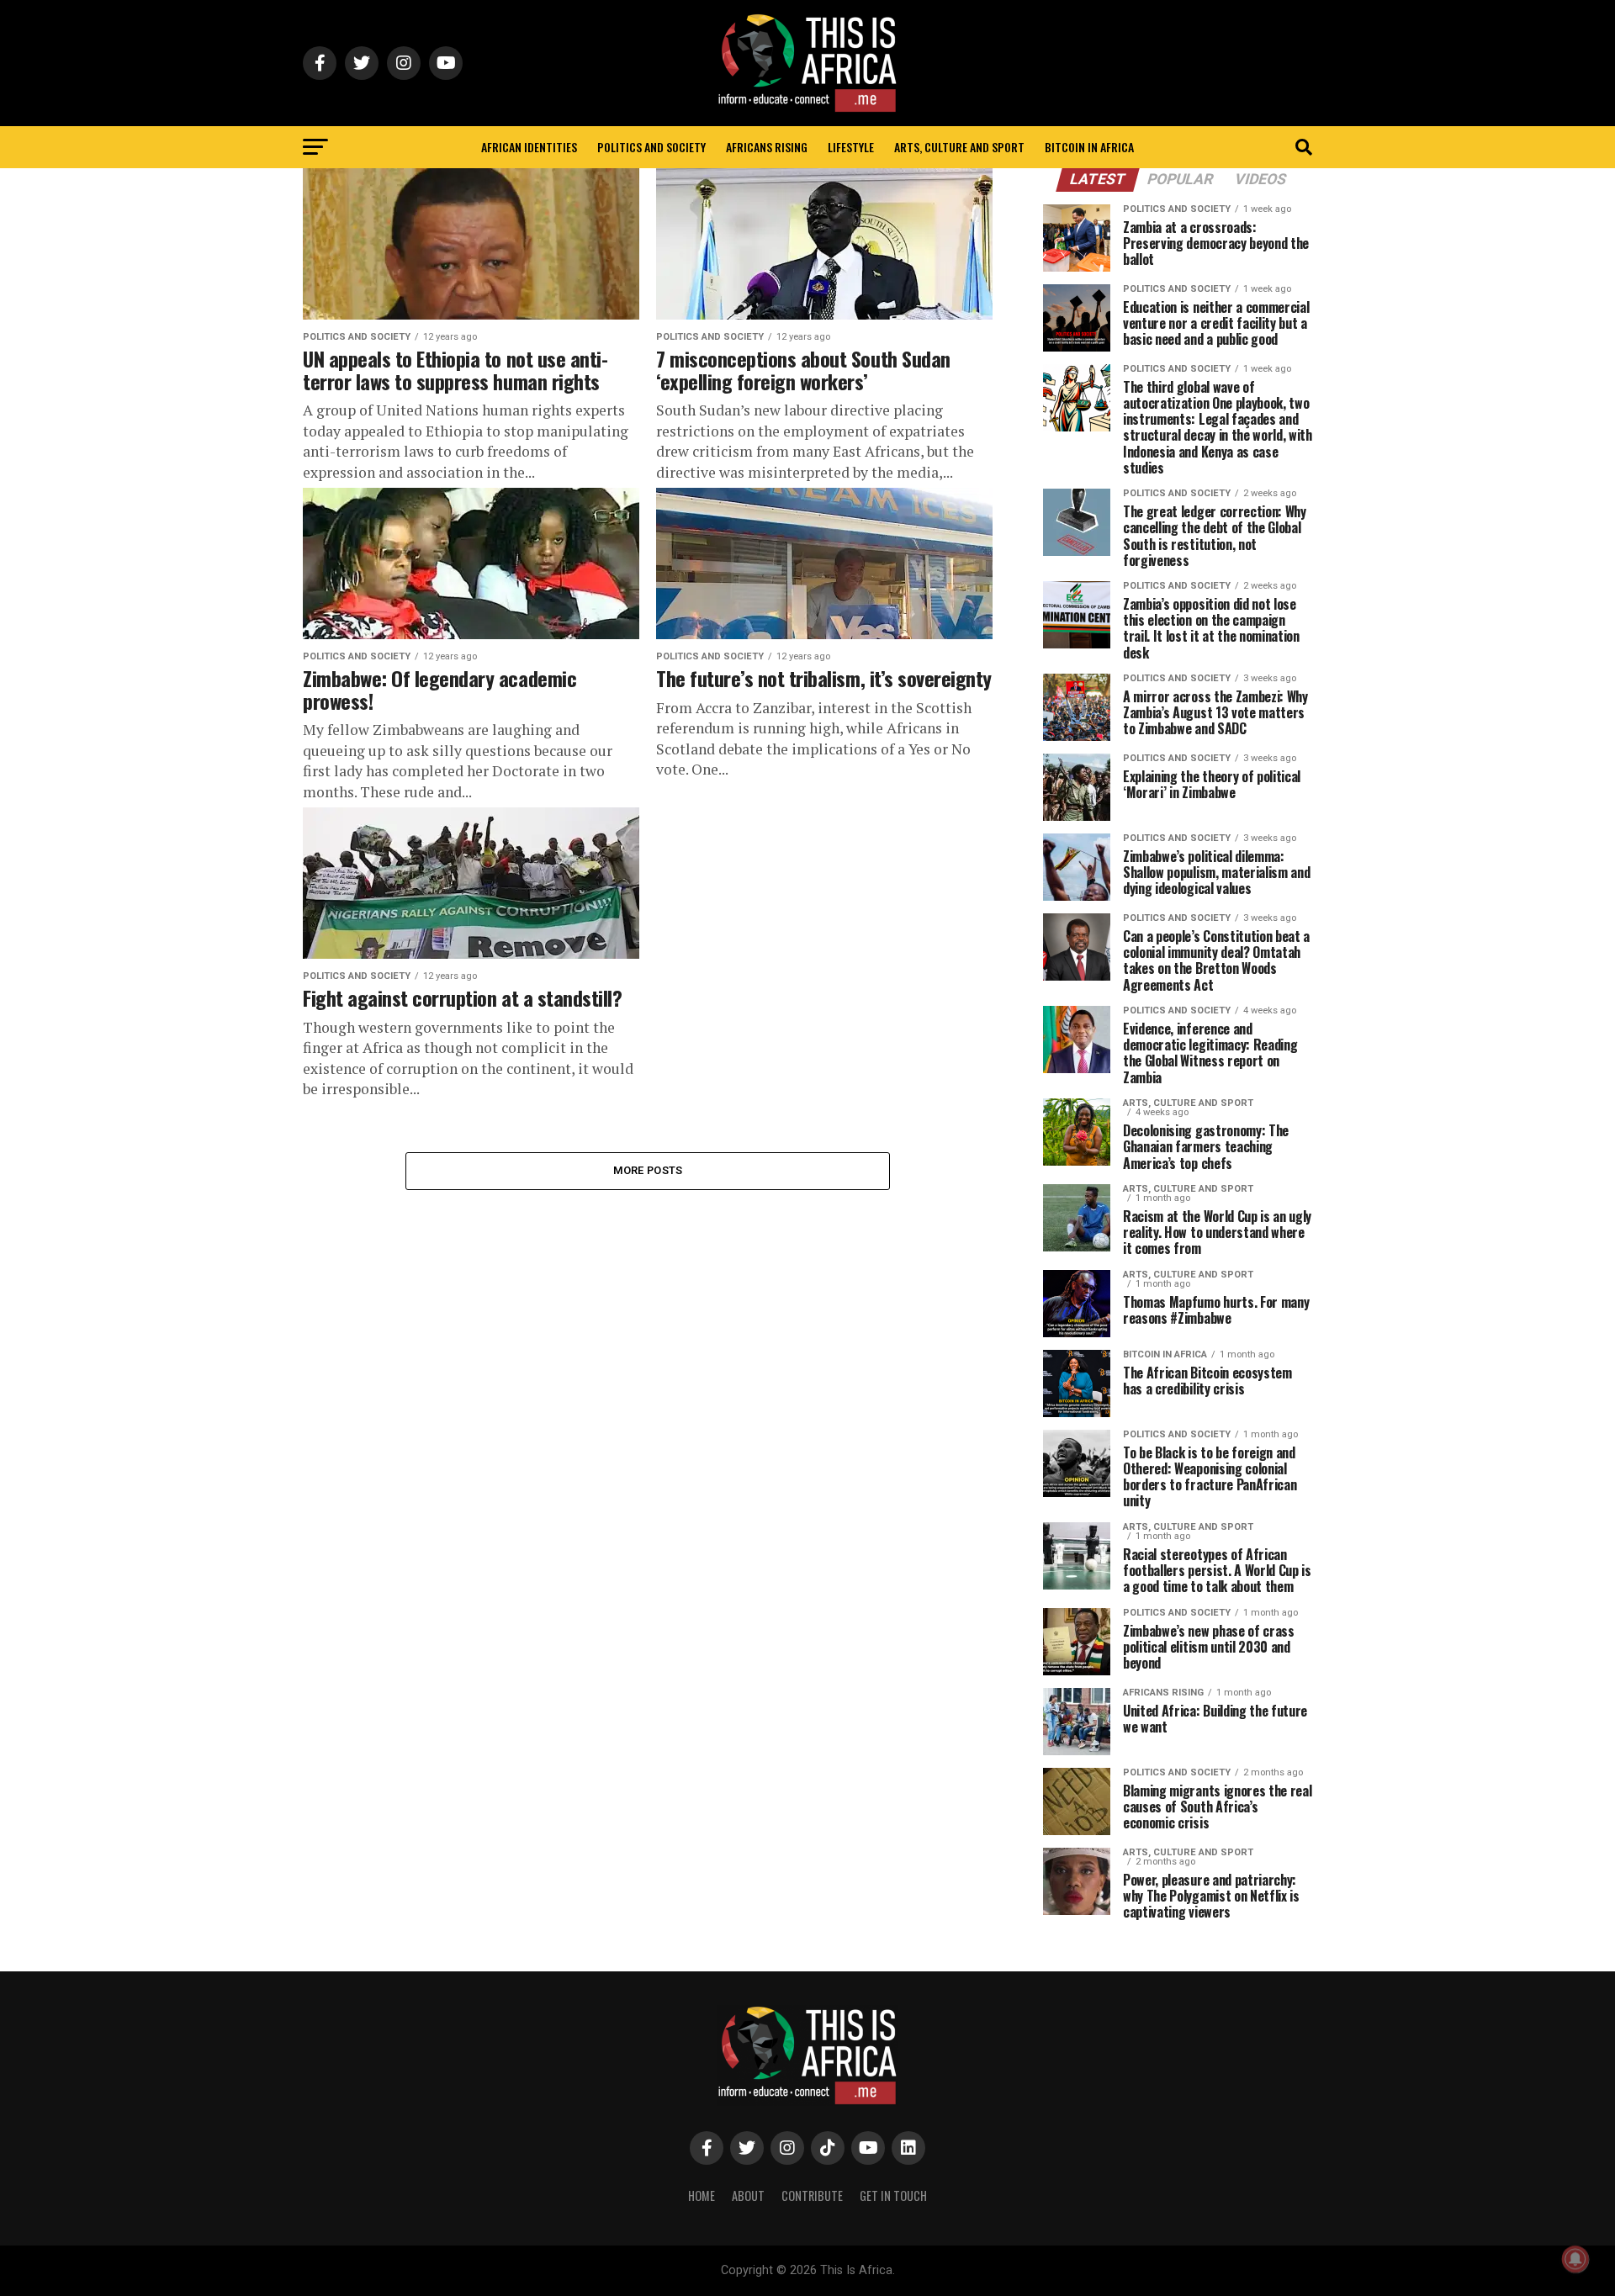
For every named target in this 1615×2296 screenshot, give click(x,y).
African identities (529, 147)
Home (702, 2195)
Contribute (812, 2195)
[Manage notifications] (1575, 2259)
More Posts (648, 1170)
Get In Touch (893, 2195)
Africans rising (767, 147)
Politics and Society (651, 147)
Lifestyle (851, 147)
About (748, 2195)
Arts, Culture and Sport (959, 147)
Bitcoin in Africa (1089, 147)
